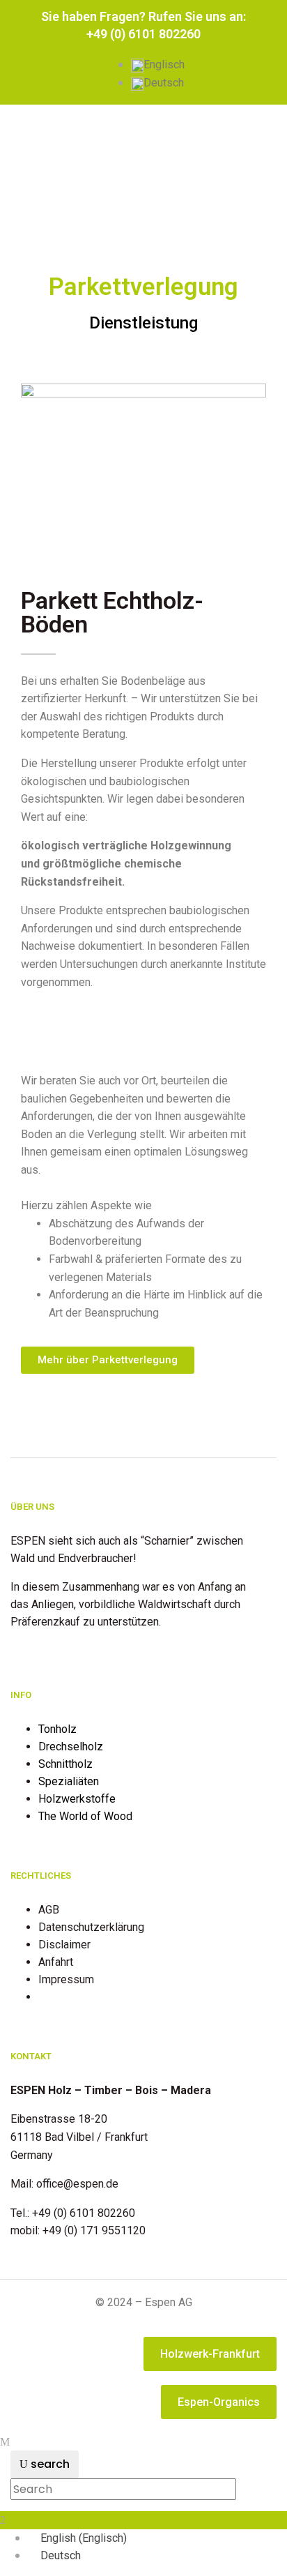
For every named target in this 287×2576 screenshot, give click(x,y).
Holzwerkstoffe (77, 1799)
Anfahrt (56, 1962)
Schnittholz (65, 1764)
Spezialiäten (69, 1781)
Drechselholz (71, 1747)
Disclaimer (64, 1945)
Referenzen (67, 1997)
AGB (49, 1910)
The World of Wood (85, 1816)
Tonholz (57, 1729)
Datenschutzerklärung (91, 1927)
